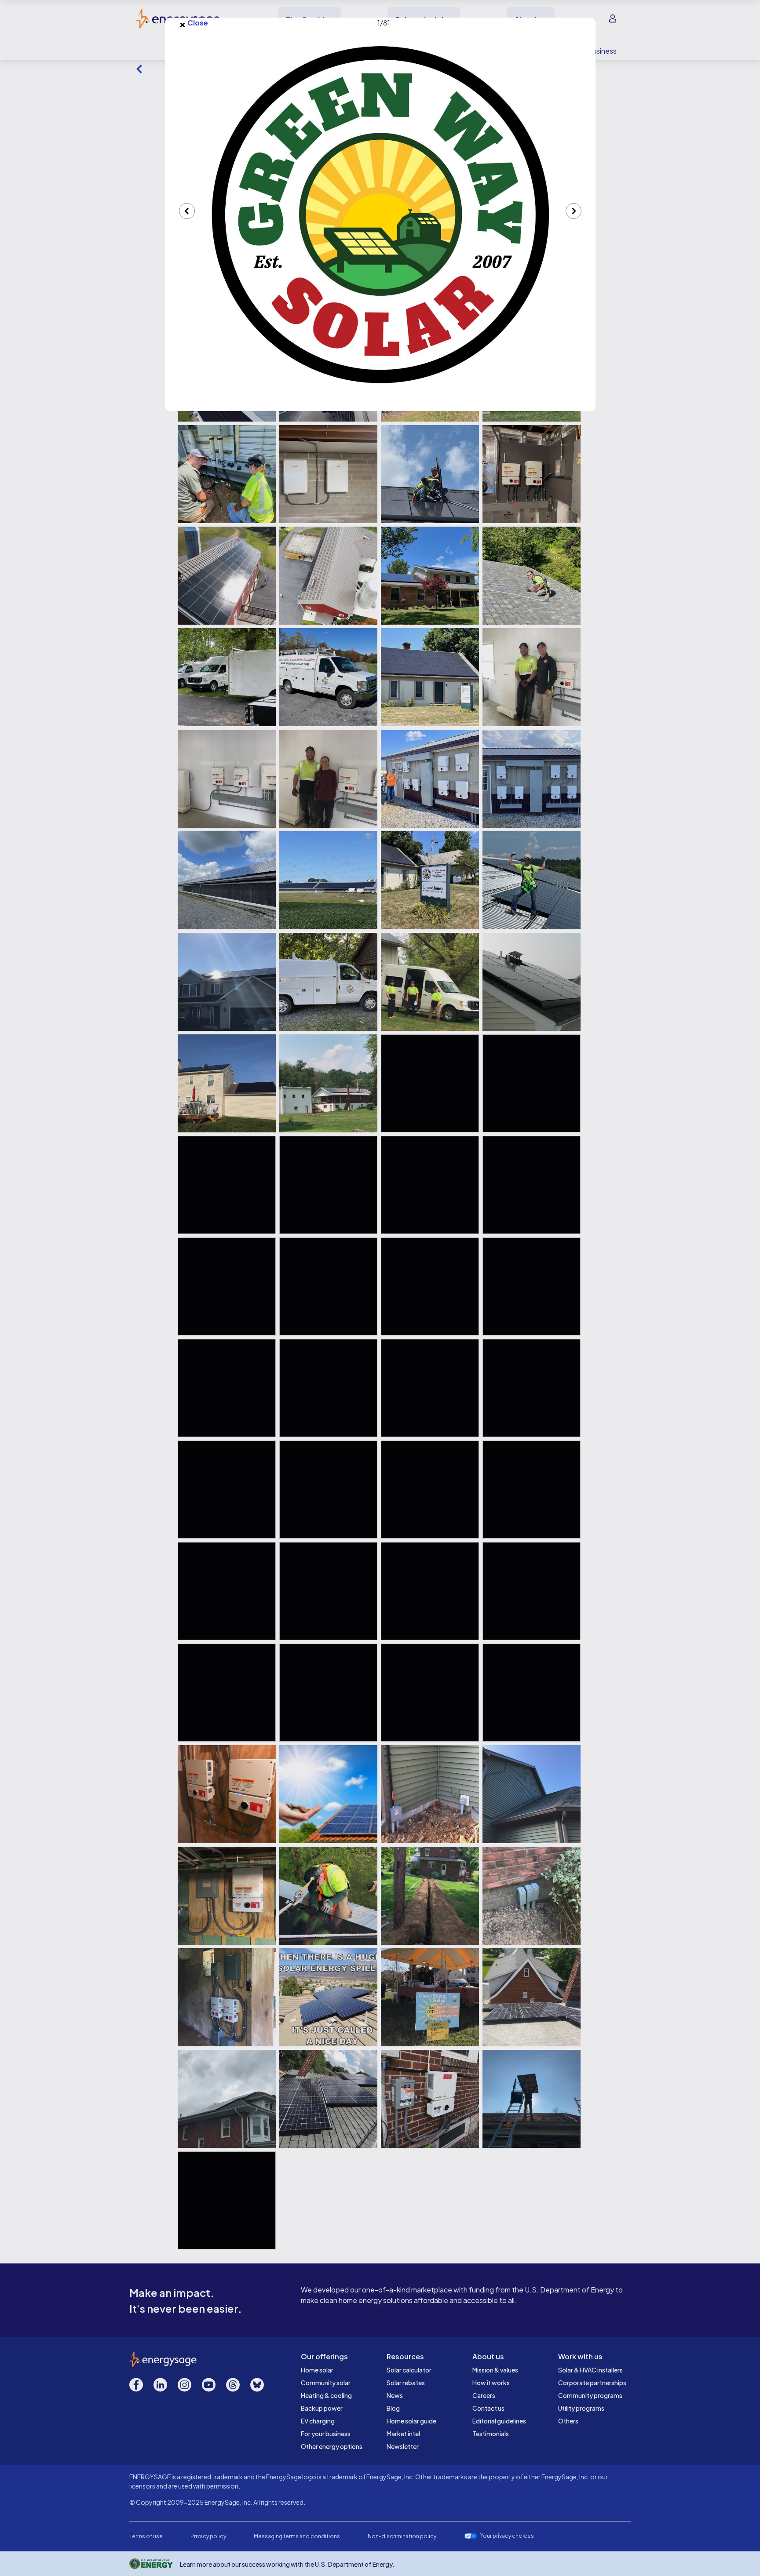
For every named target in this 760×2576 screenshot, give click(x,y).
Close (194, 23)
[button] (380, 214)
